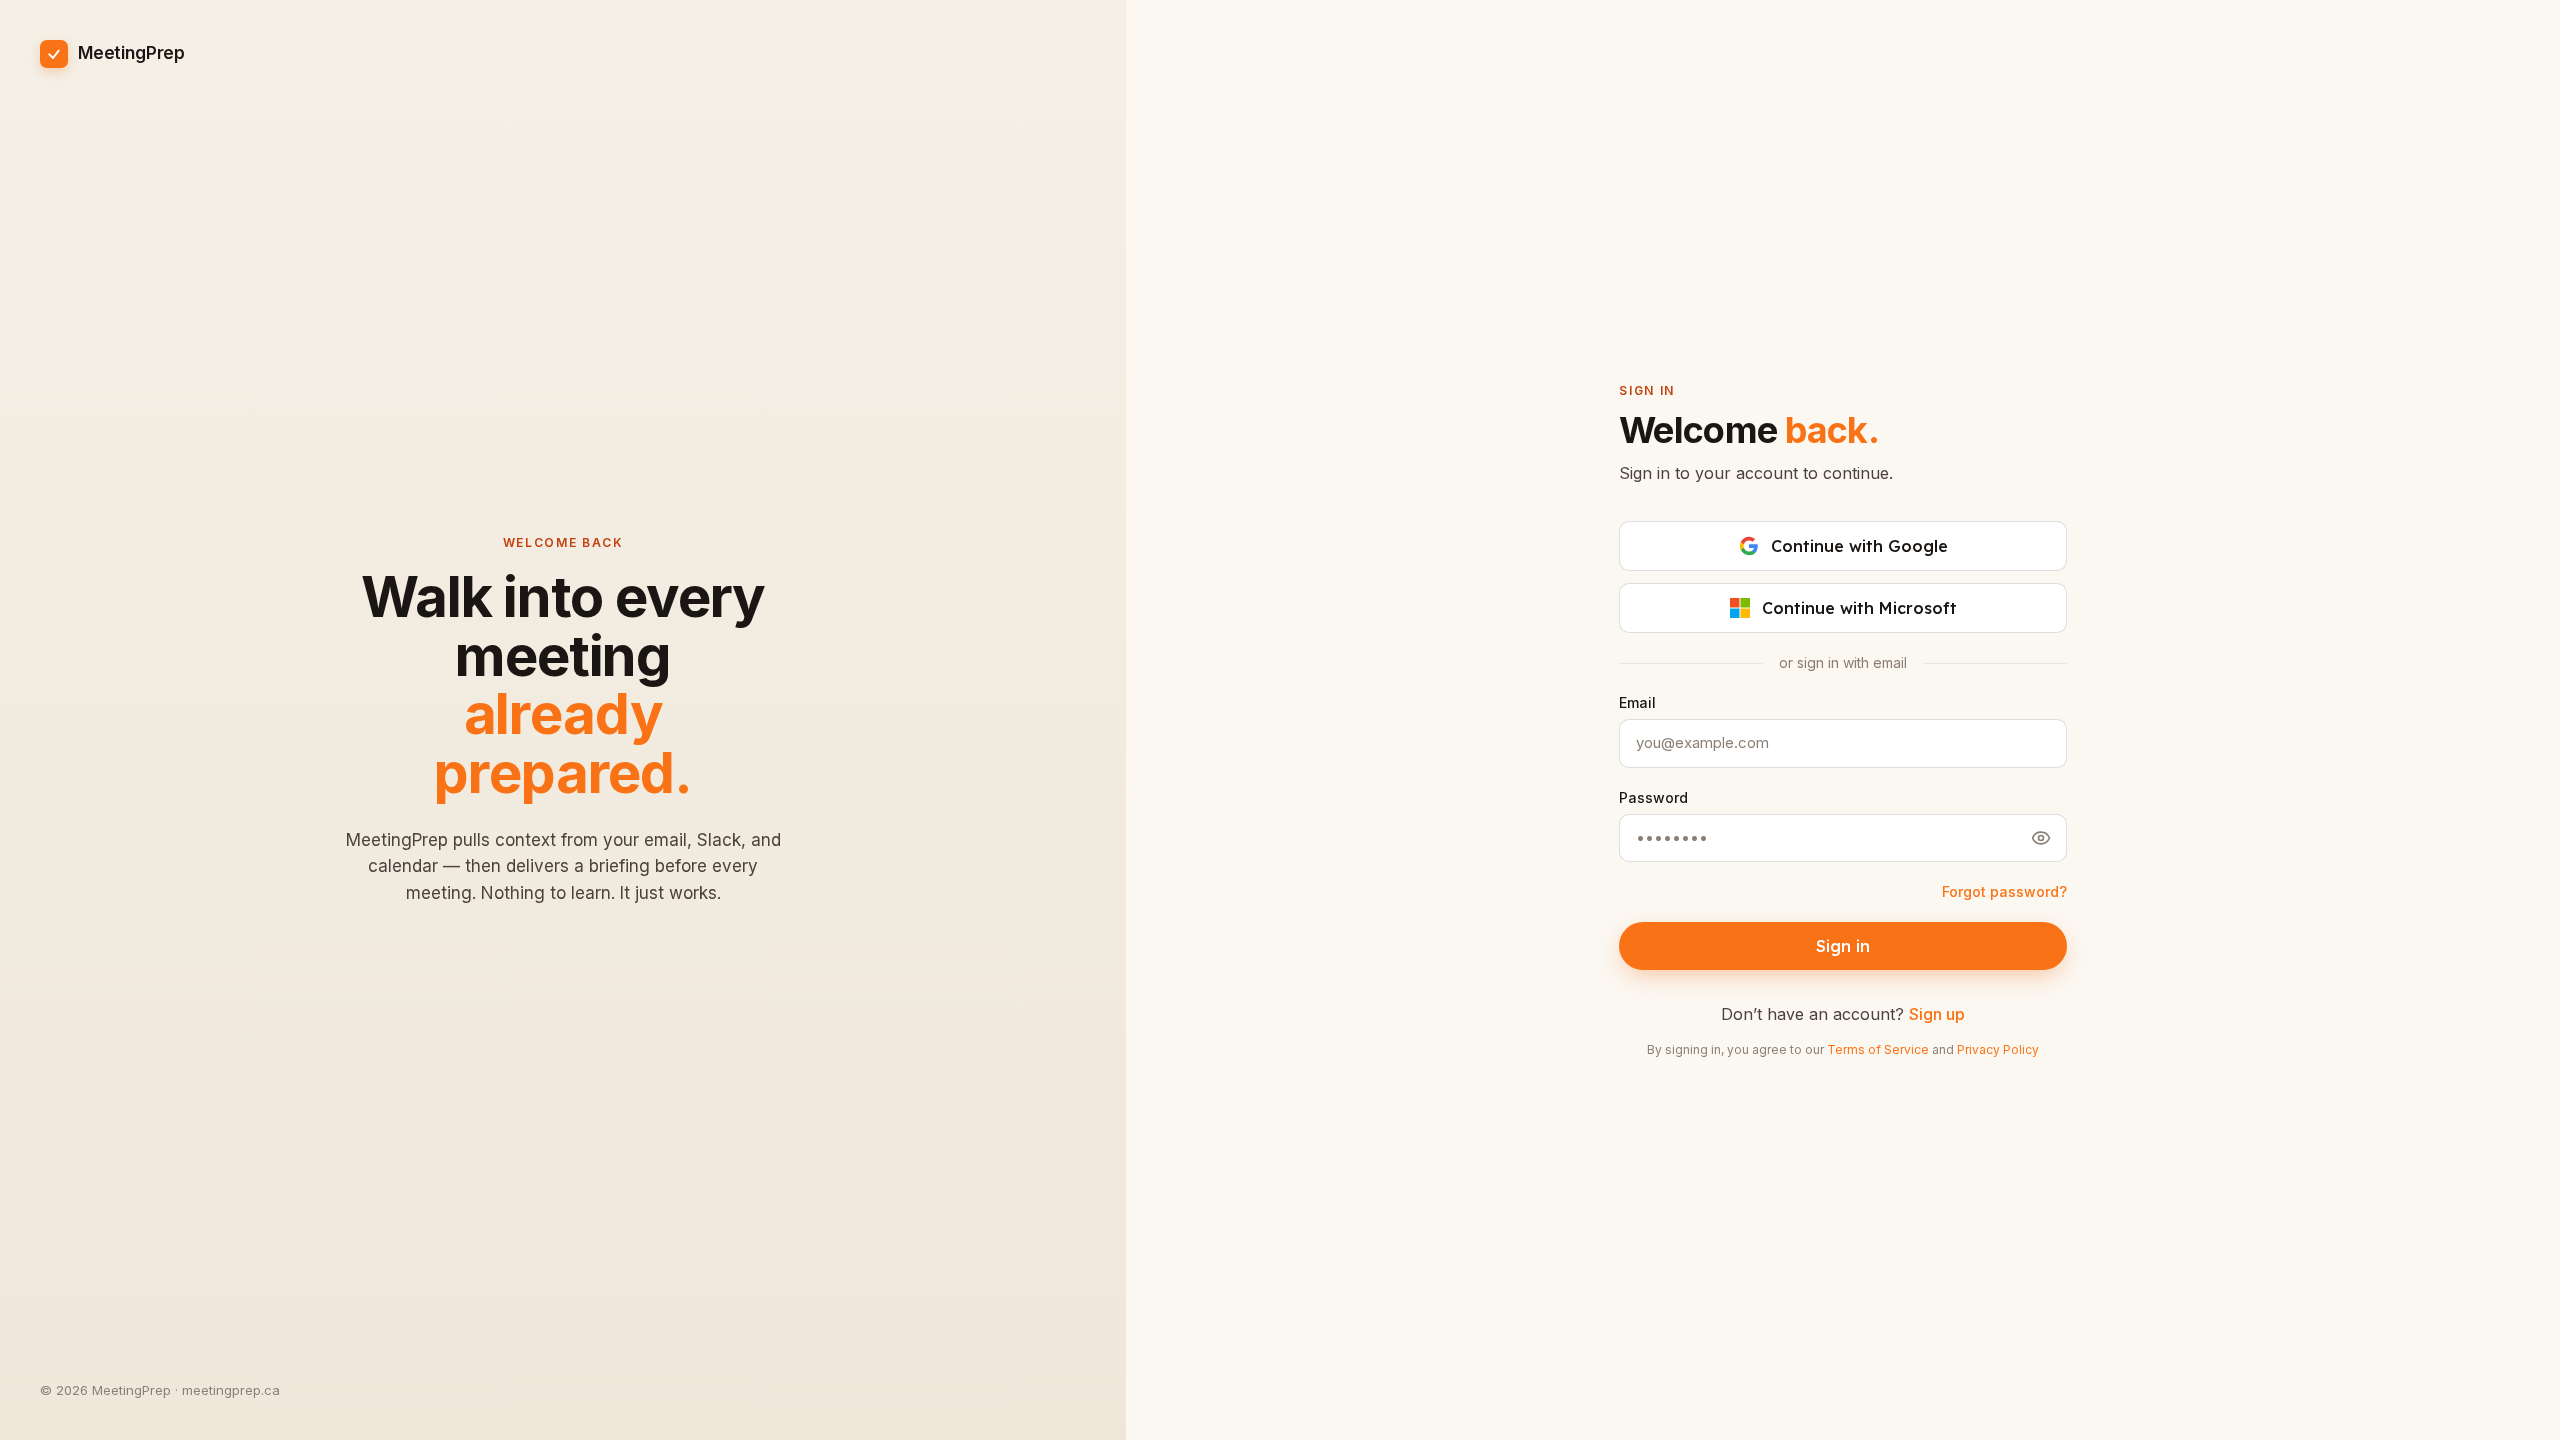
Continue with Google (1859, 546)
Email (1637, 702)
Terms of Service (1878, 1049)
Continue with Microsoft (1859, 608)
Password (1653, 797)
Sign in (1843, 946)
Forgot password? (2004, 891)
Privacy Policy (1998, 1049)
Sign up (1937, 1014)
